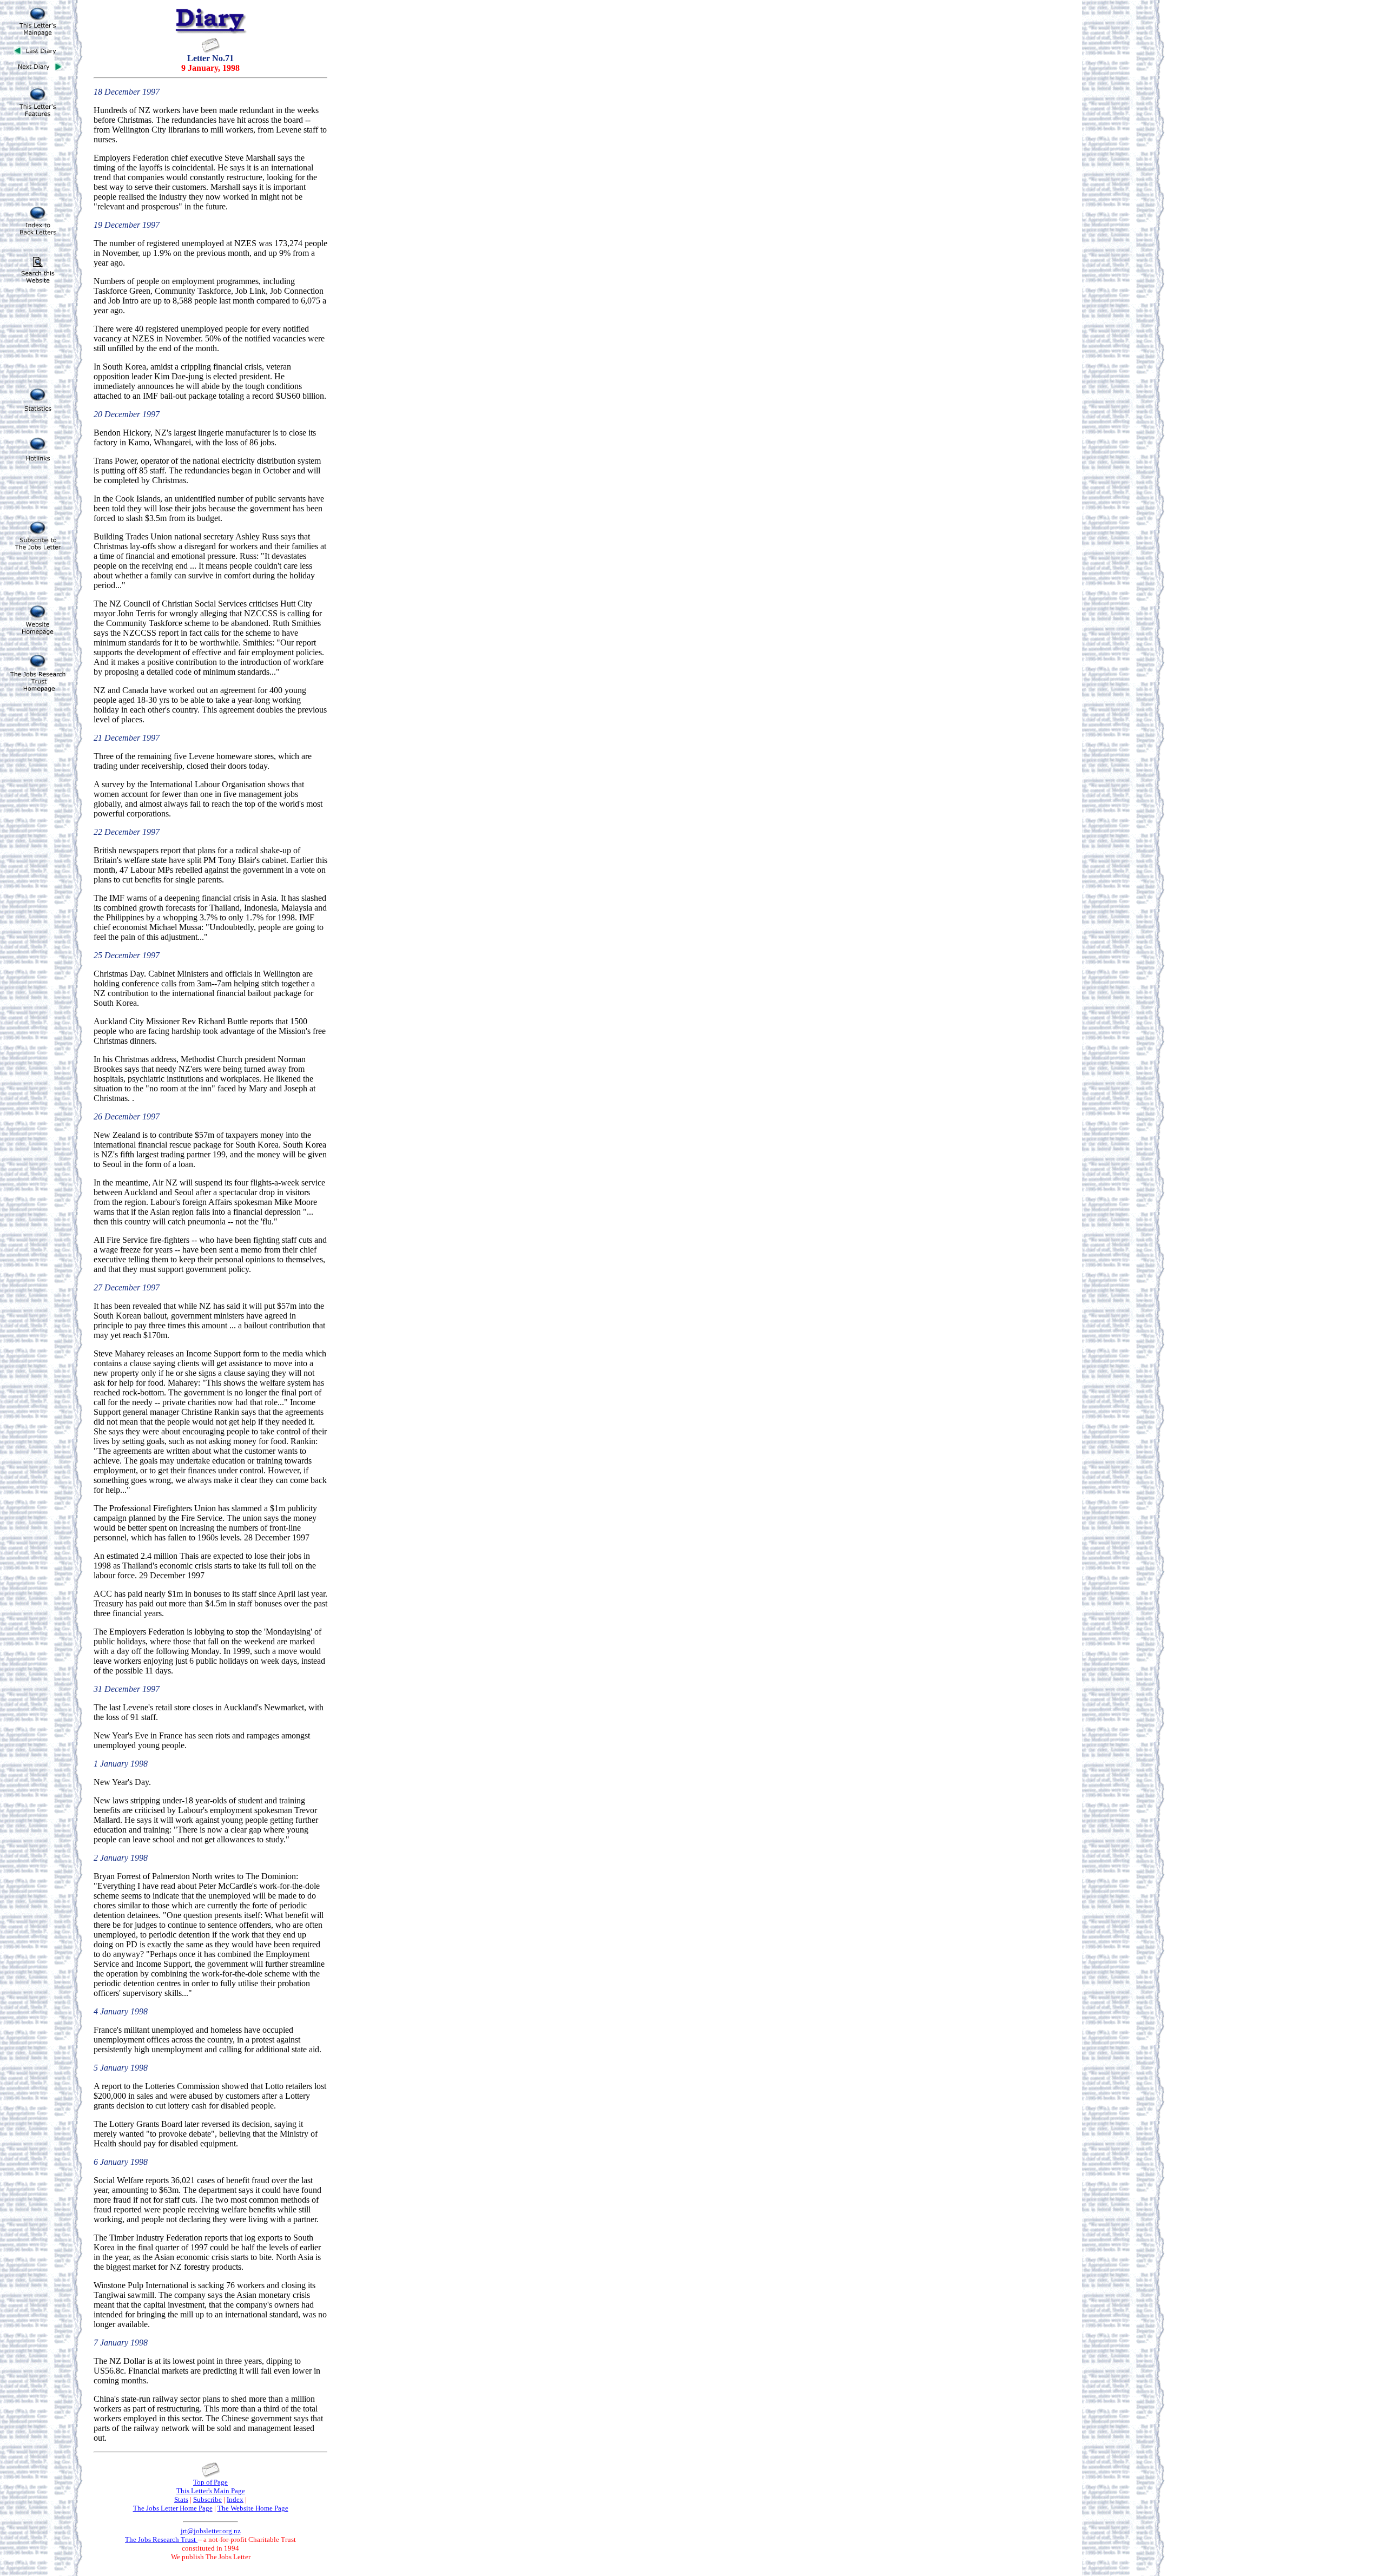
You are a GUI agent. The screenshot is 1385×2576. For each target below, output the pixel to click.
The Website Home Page (253, 2508)
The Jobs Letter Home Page (173, 2508)
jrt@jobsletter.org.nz (211, 2531)
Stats (181, 2499)
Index (235, 2499)
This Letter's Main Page (211, 2491)
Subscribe (207, 2499)
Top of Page (210, 2482)
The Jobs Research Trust (161, 2539)
